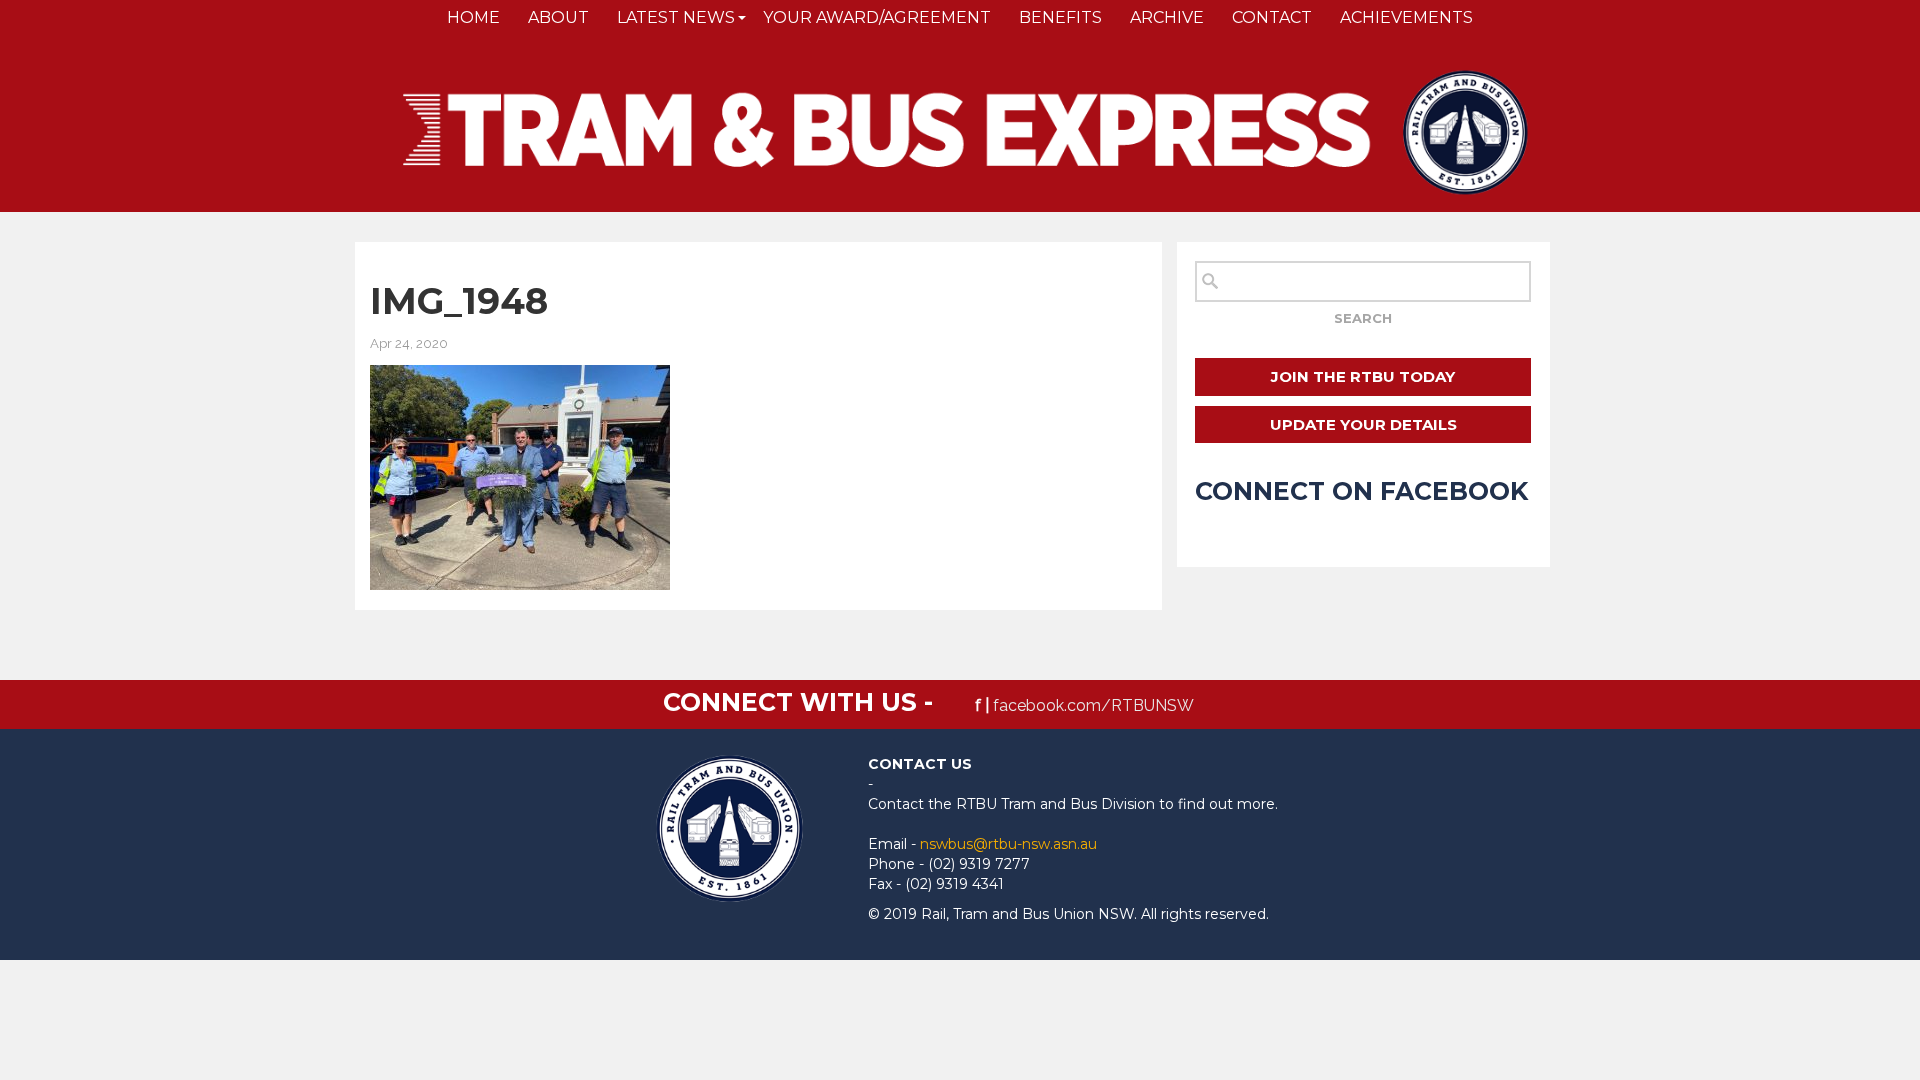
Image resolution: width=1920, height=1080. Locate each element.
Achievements (1406, 17)
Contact (1272, 17)
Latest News (676, 17)
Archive (1167, 17)
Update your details (1363, 424)
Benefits (1060, 17)
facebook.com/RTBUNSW (1093, 705)
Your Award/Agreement (877, 17)
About (558, 17)
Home (473, 17)
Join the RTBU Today (1363, 376)
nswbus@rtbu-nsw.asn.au (1008, 844)
